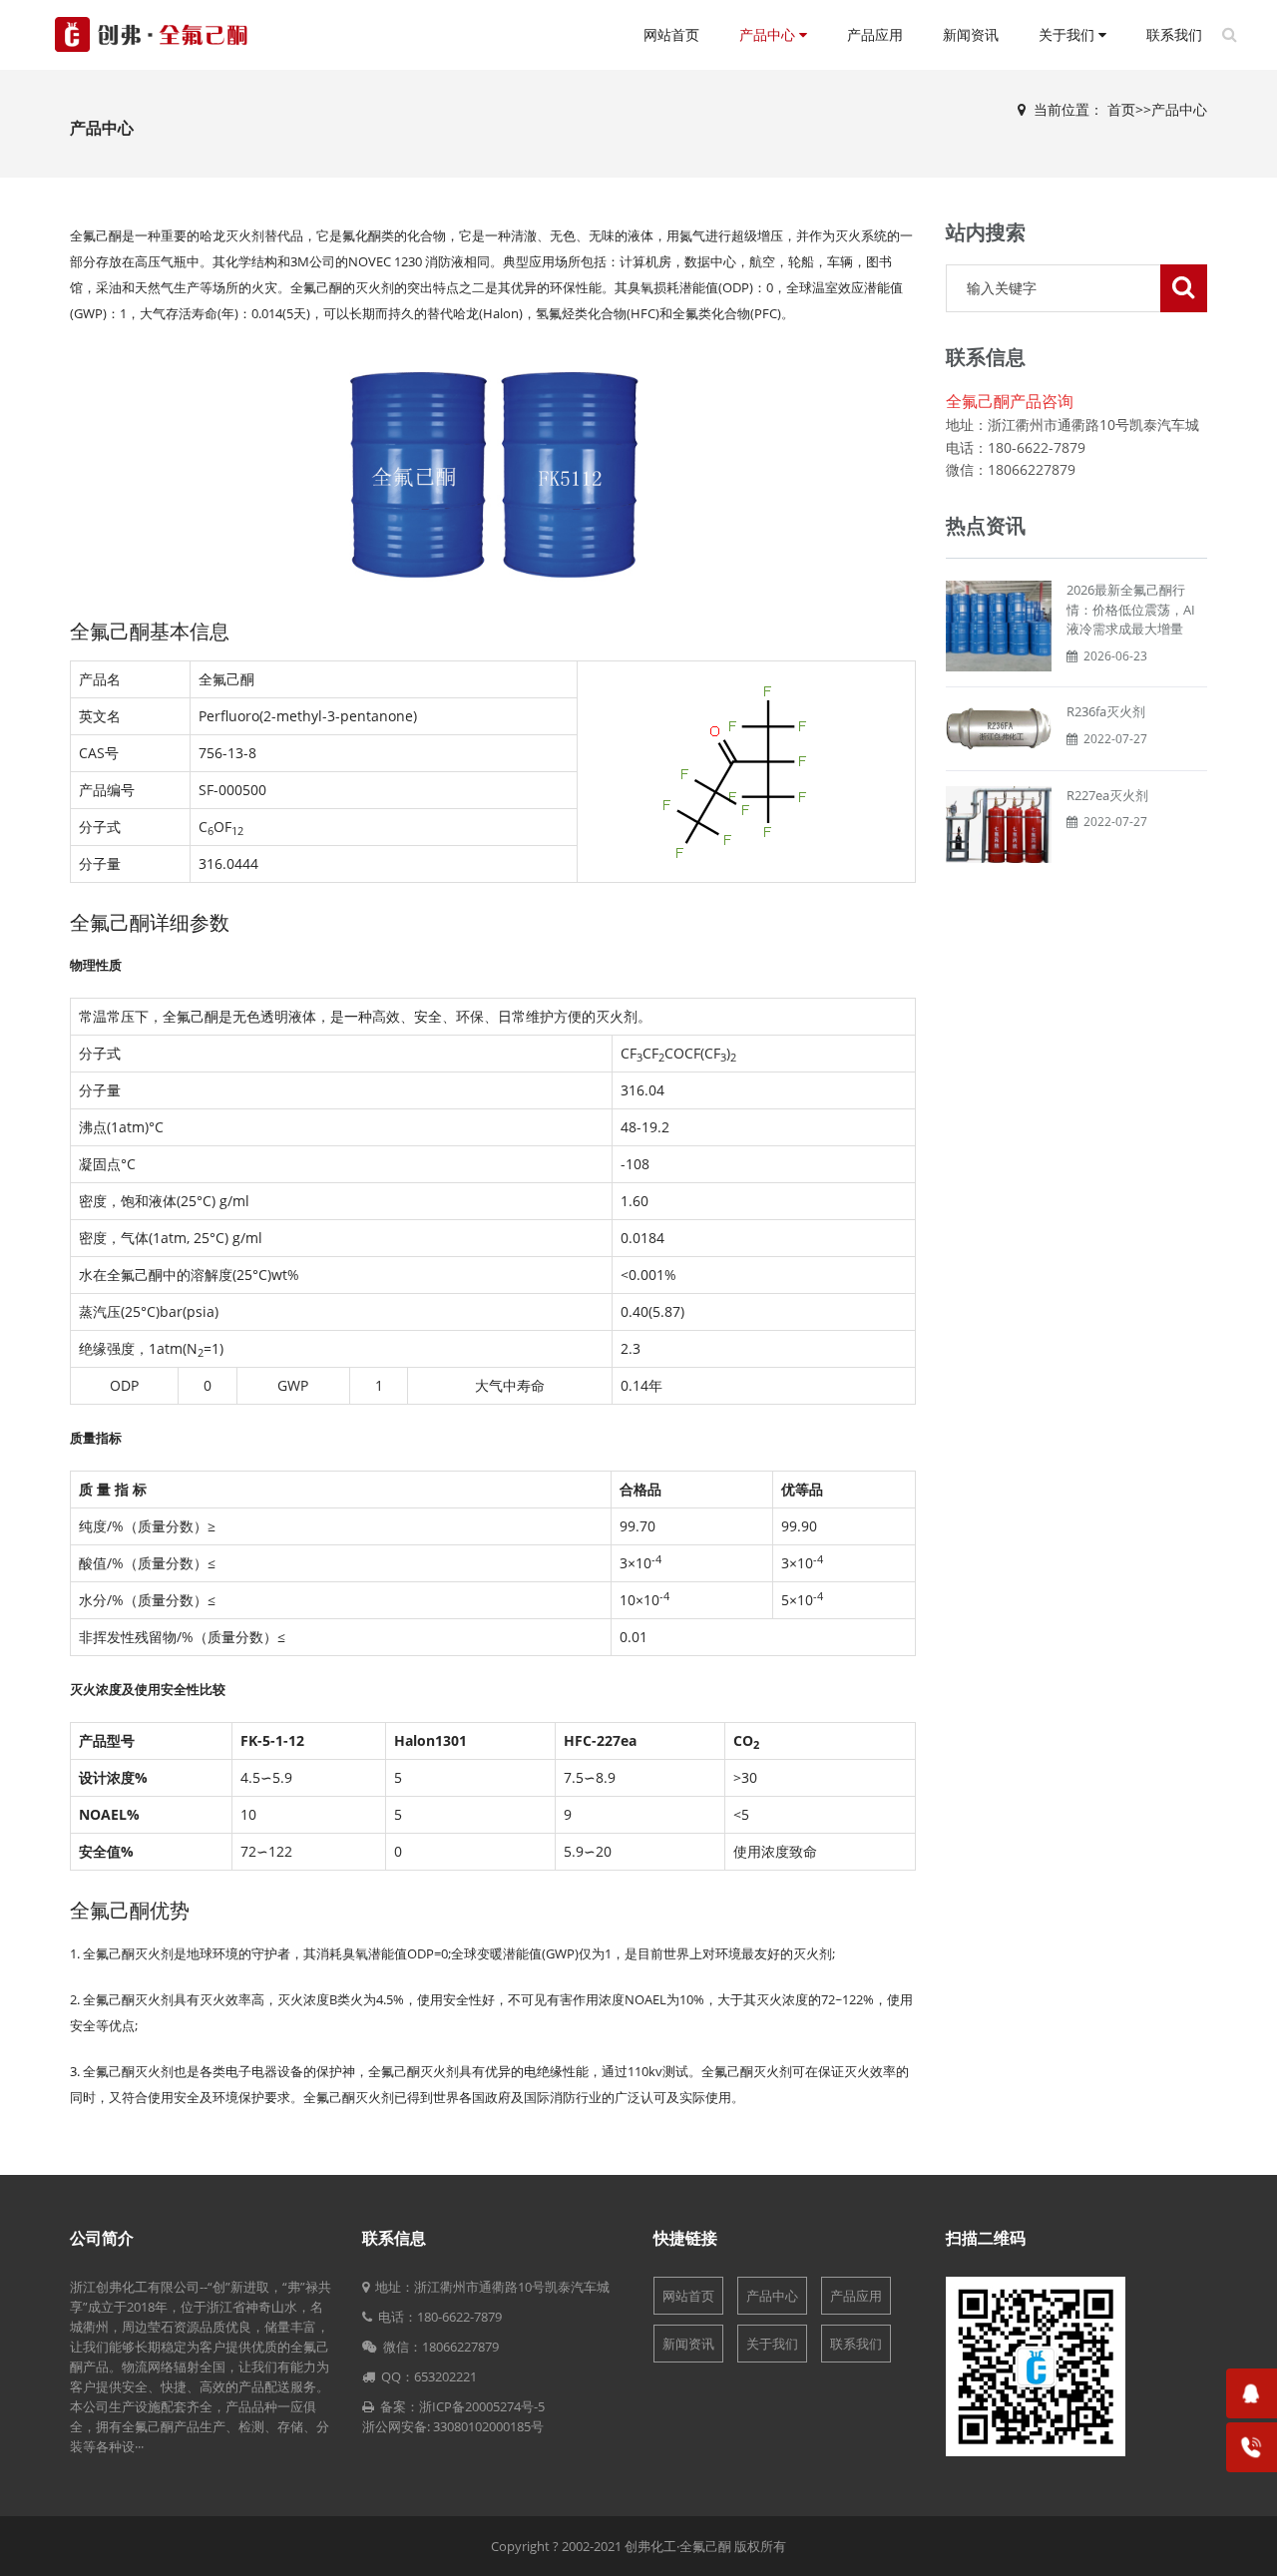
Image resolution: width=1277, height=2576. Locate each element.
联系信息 (394, 2238)
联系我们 (1174, 34)
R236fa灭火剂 (1106, 711)
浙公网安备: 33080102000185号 (453, 2426)
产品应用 (875, 34)
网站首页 (671, 34)
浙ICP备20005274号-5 (482, 2406)
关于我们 (1068, 34)
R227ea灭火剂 (1107, 795)
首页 (1121, 109)
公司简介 (102, 2238)
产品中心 (769, 34)
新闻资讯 (971, 34)
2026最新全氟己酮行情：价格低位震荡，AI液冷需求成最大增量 (1131, 609)
